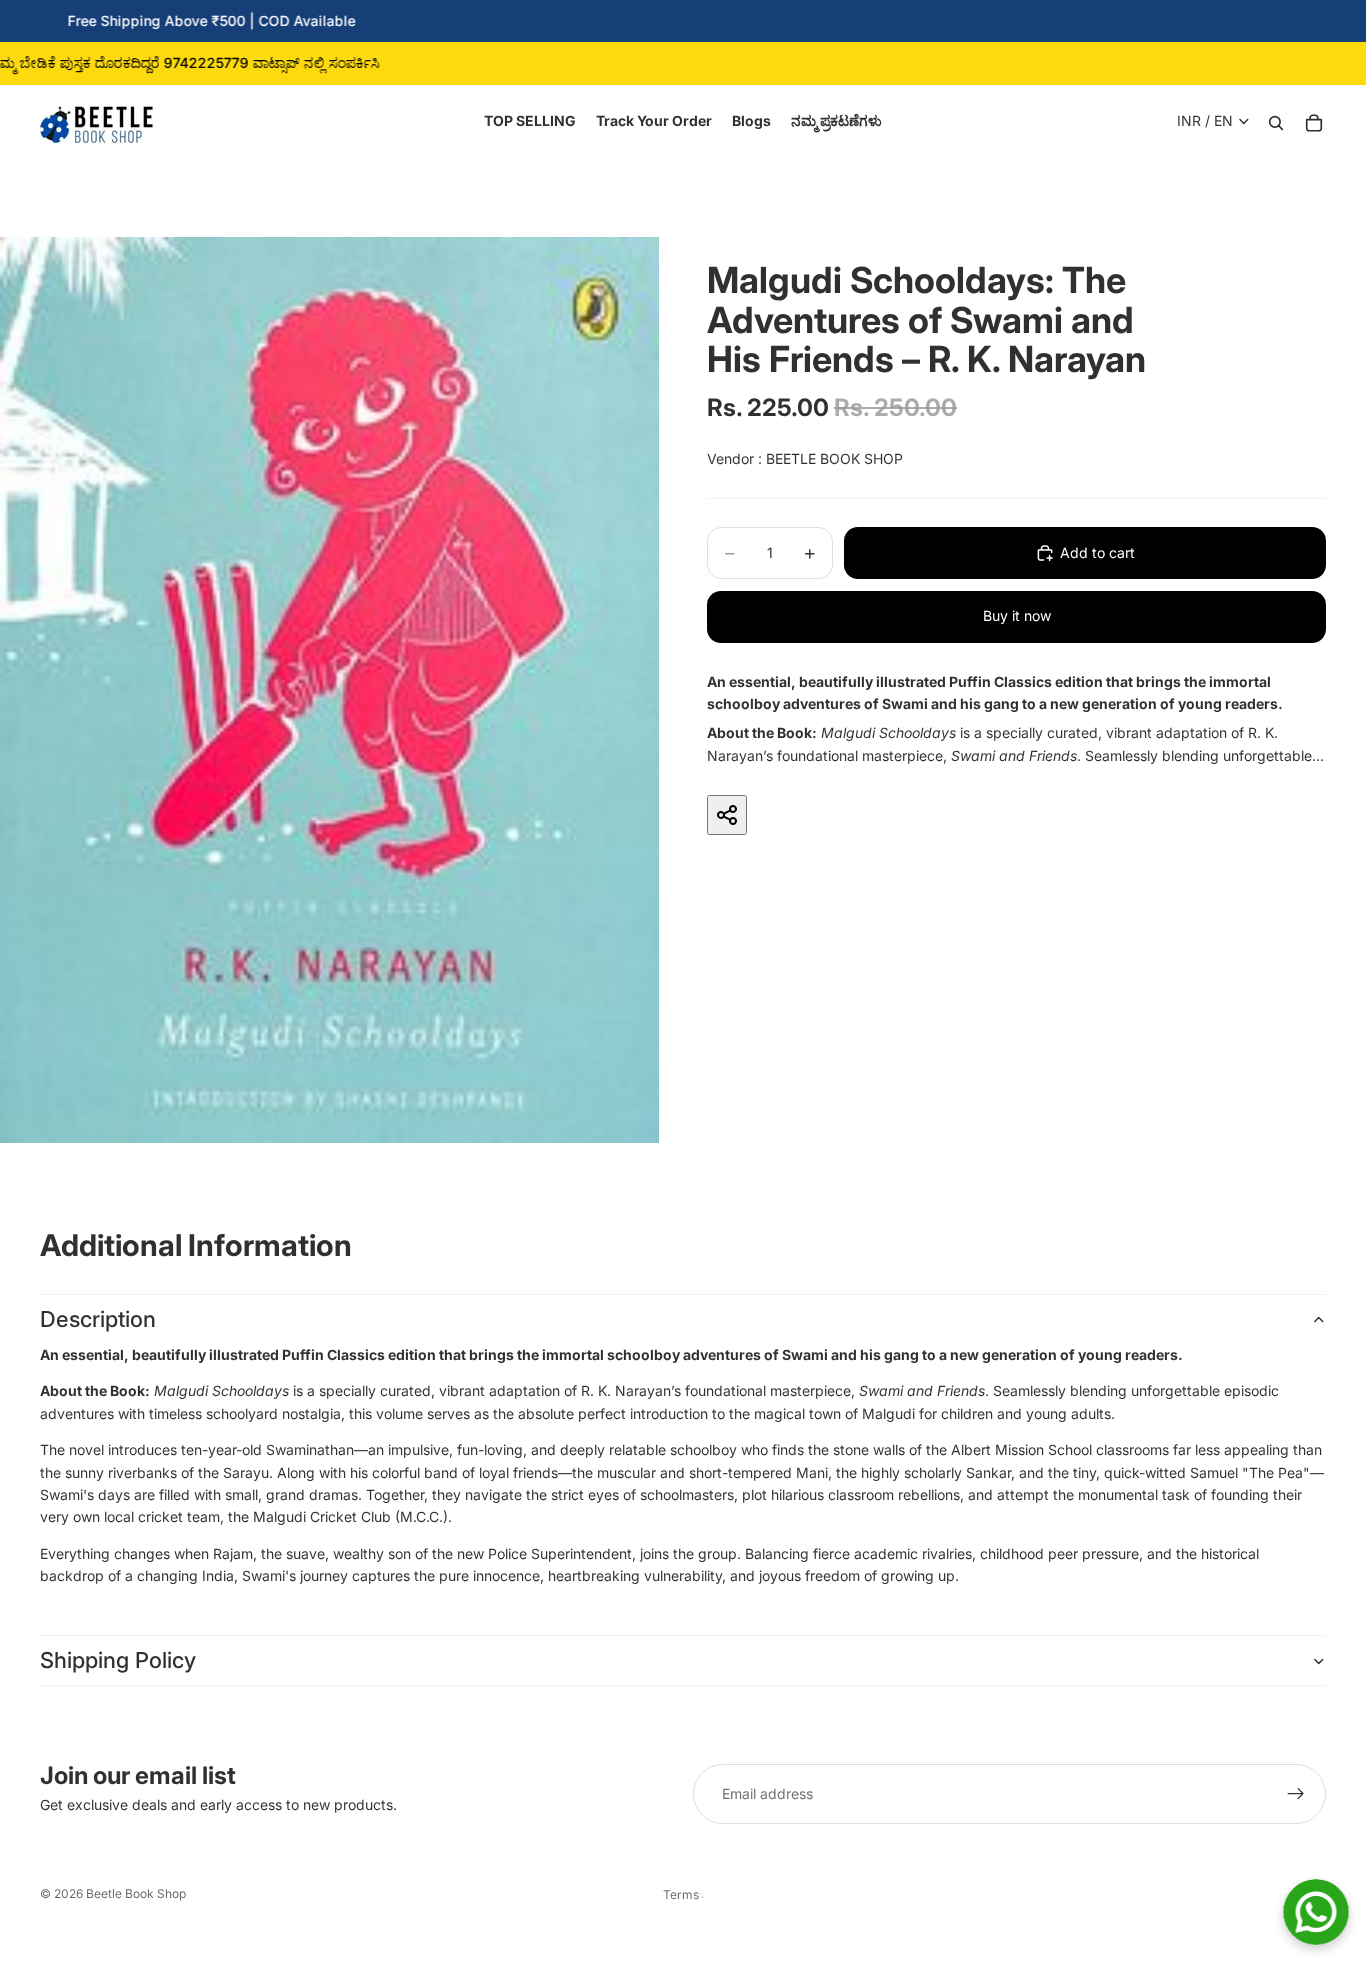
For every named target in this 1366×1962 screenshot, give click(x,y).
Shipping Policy (118, 1660)
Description (98, 1319)
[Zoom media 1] (329, 690)
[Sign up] (1296, 1794)
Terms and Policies (683, 1894)
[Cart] (1314, 121)
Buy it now (1017, 615)
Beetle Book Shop (136, 1893)
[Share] (727, 815)
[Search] (1276, 121)
